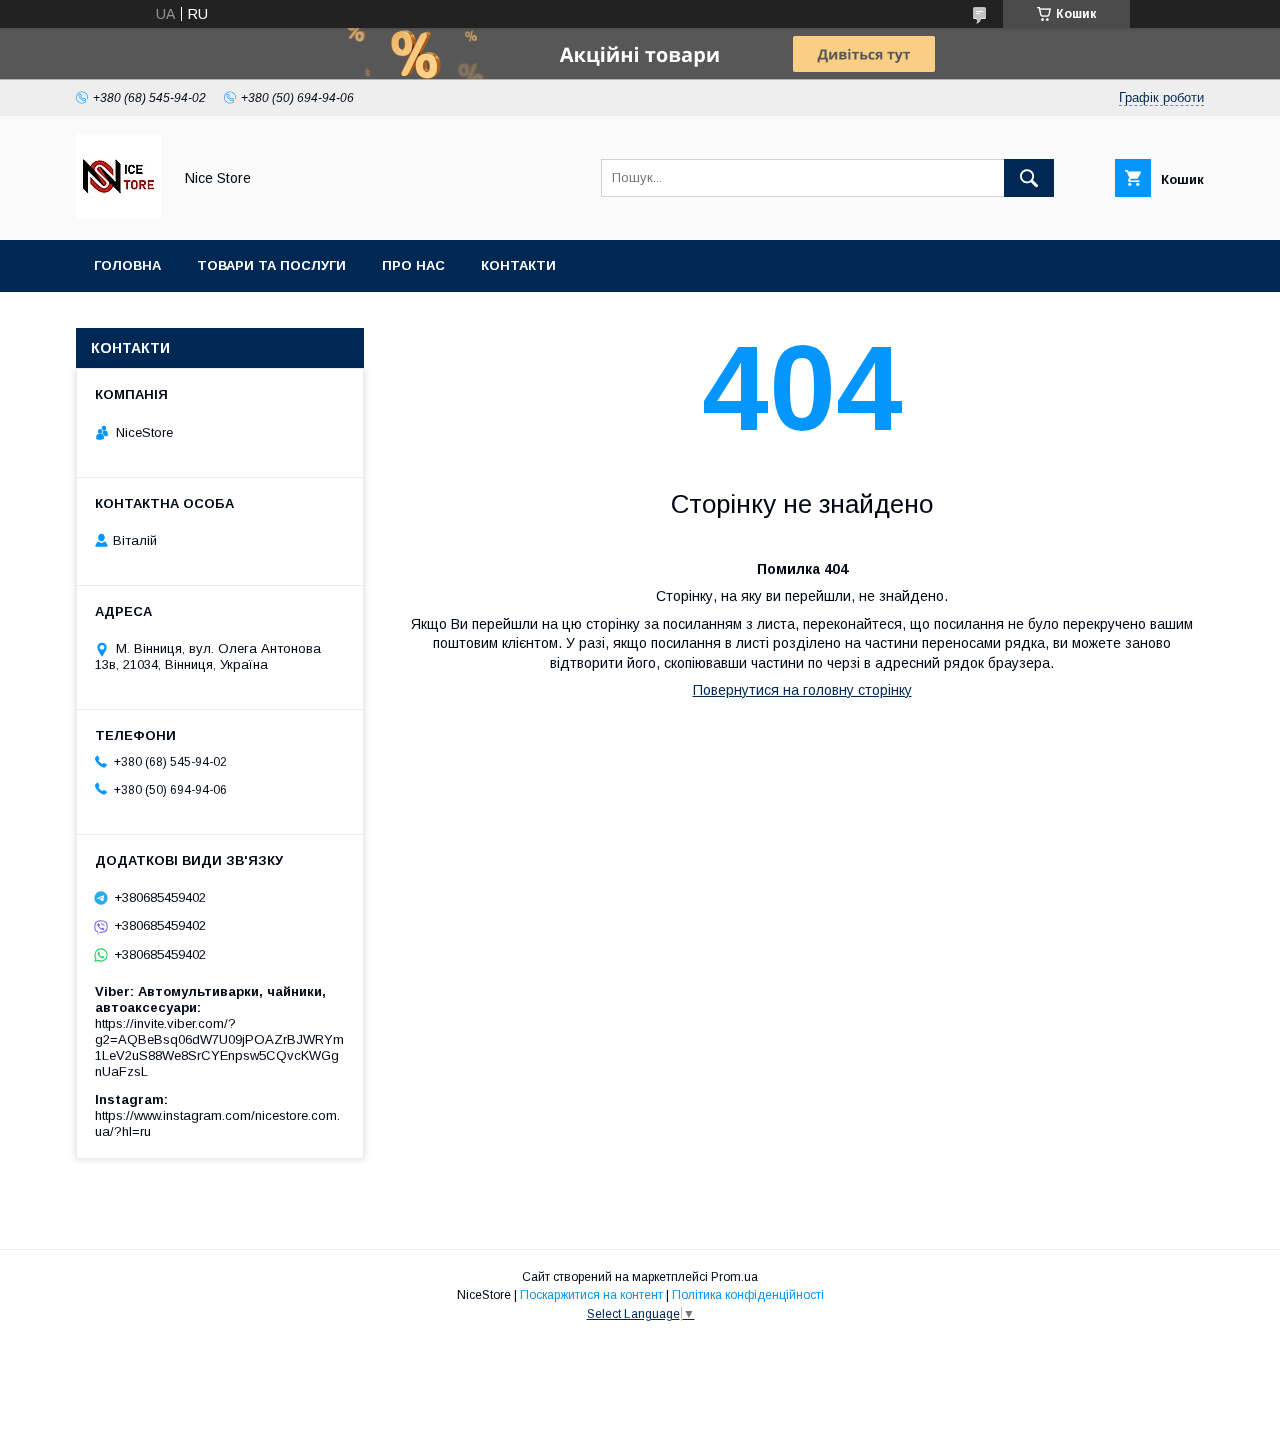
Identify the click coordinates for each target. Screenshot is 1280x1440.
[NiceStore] (118, 214)
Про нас (413, 265)
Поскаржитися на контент (591, 1295)
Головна (127, 265)
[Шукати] (1029, 178)
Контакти (518, 265)
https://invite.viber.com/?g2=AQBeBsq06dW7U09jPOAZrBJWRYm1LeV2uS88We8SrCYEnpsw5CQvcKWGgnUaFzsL (219, 1047)
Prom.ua (734, 1277)
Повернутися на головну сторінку (802, 690)
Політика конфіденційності (748, 1295)
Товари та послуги (271, 265)
